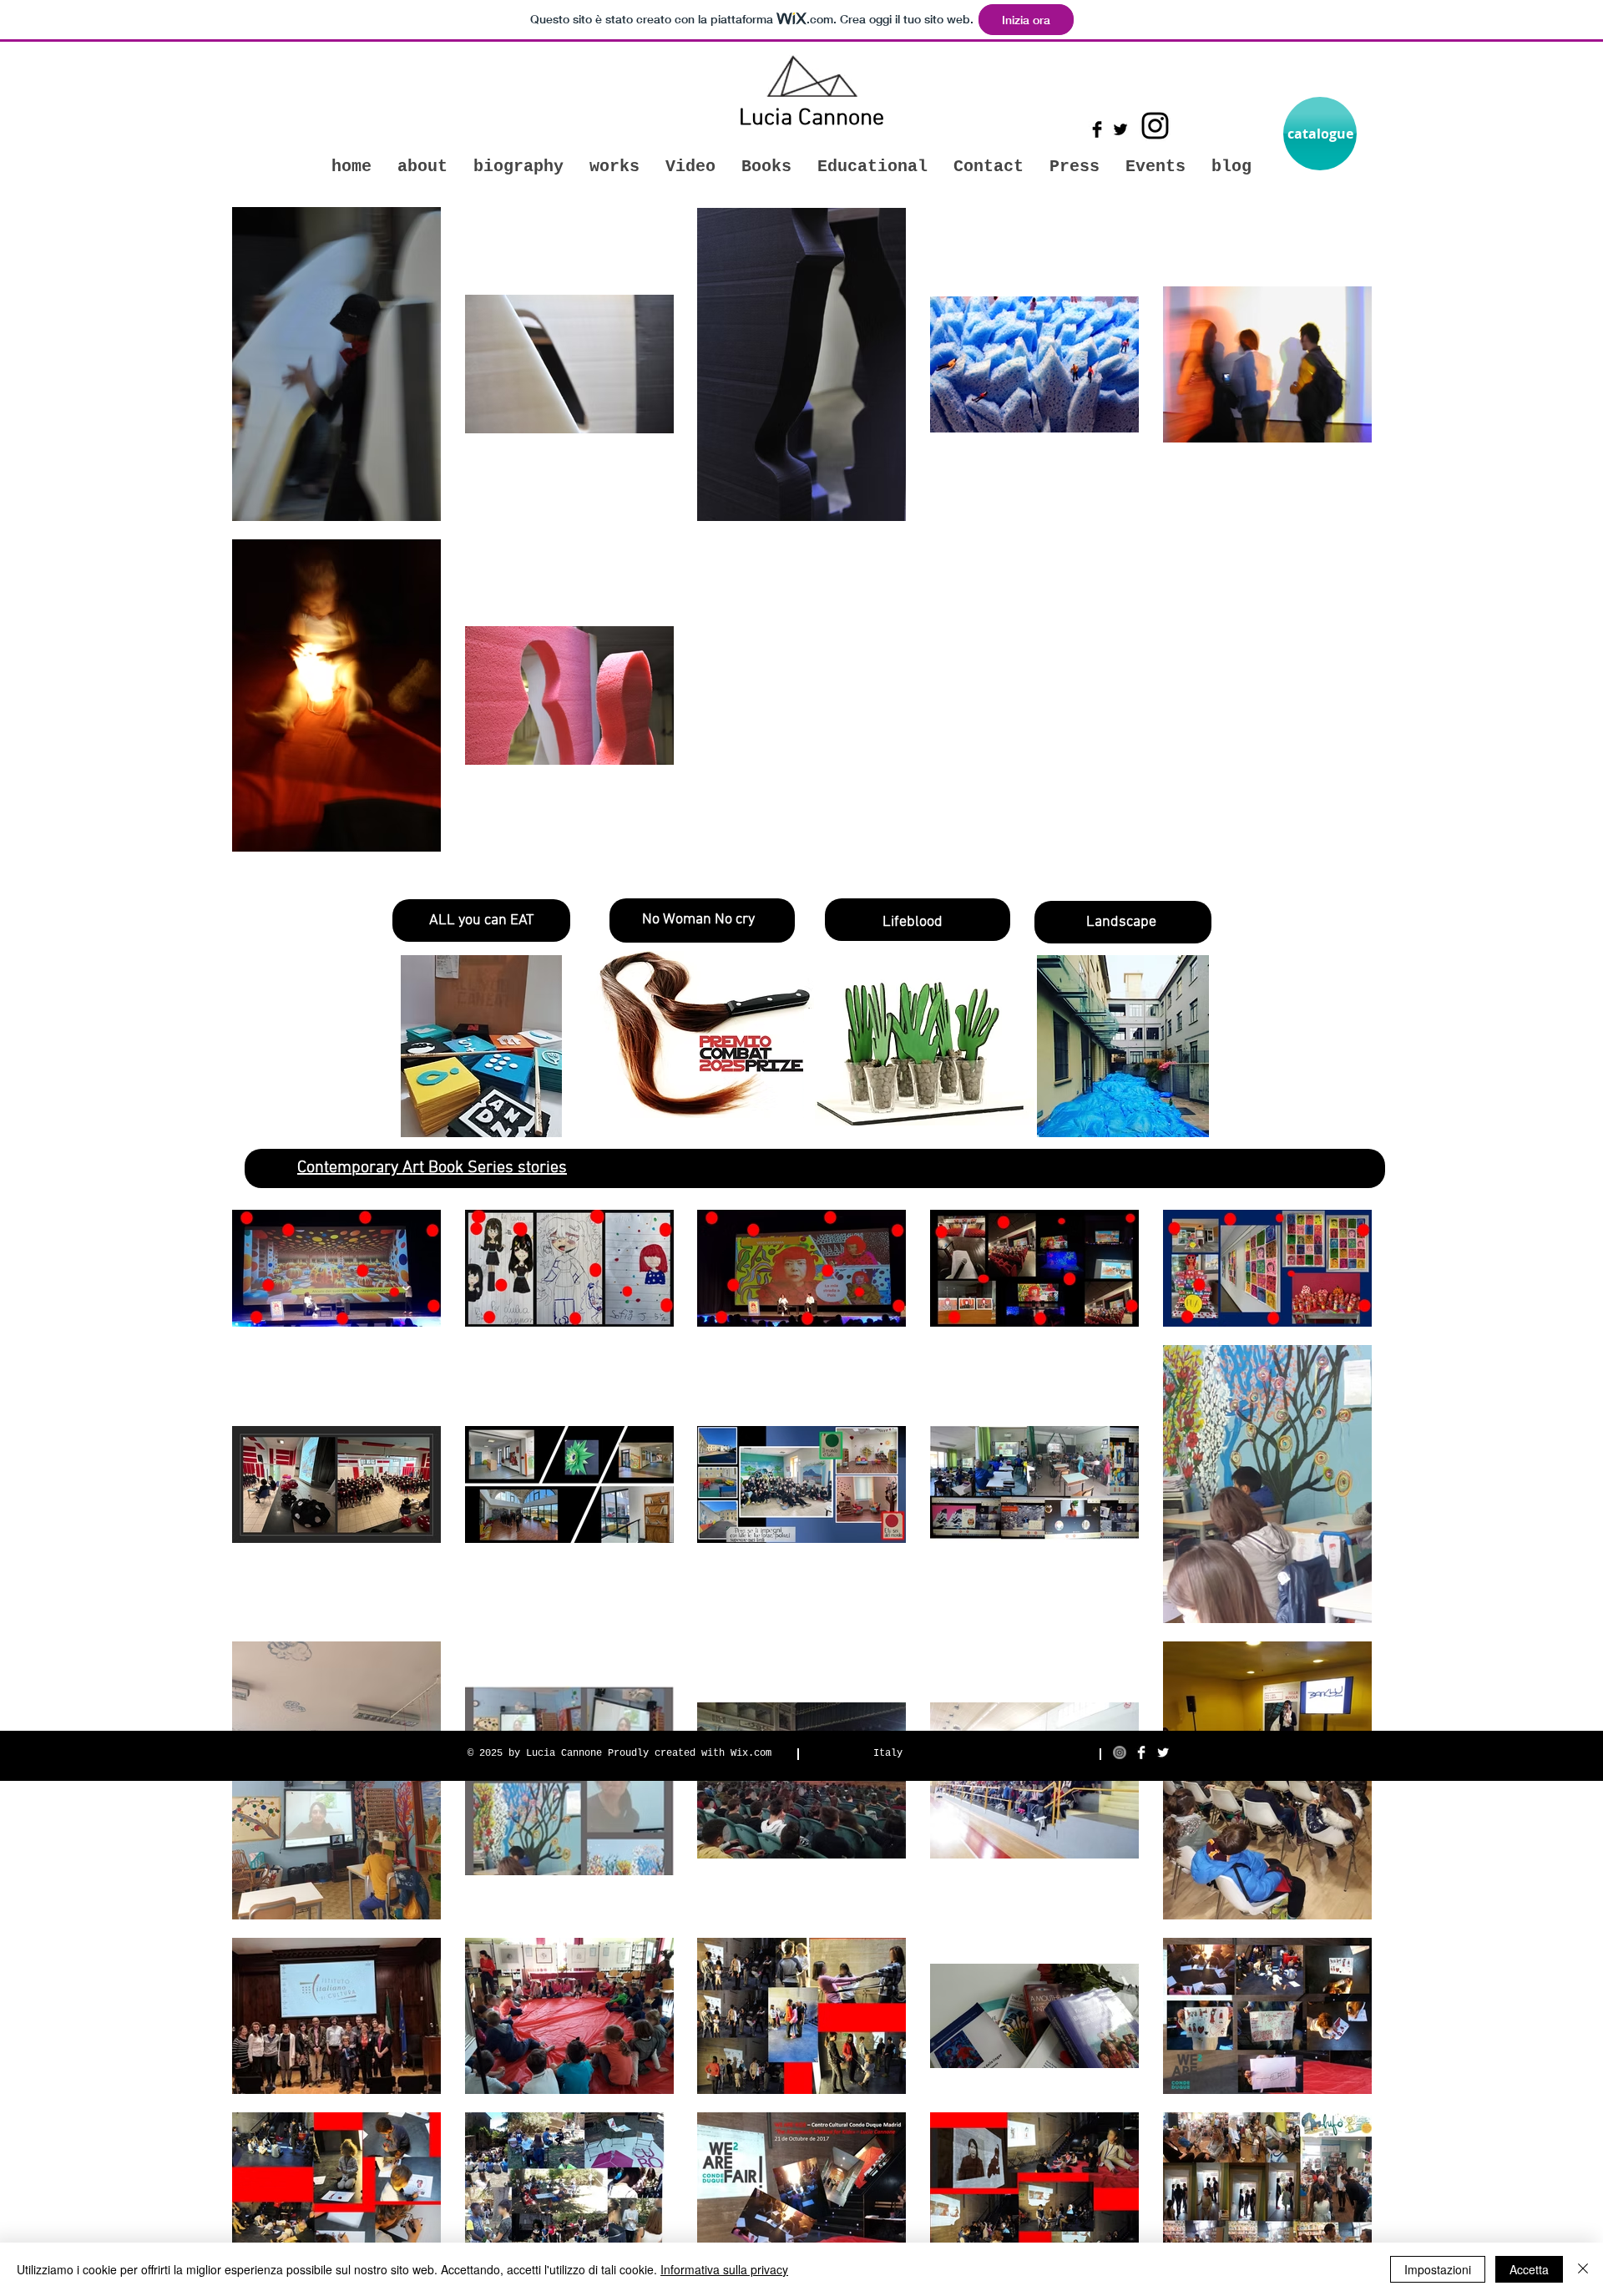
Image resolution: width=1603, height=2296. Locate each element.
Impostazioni (1438, 2269)
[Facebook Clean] (1141, 1752)
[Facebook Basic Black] (1097, 129)
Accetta (1529, 2269)
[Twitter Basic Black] (1120, 129)
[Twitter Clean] (1163, 1752)
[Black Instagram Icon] (1155, 126)
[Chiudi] (1583, 2269)
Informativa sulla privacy (724, 2269)
